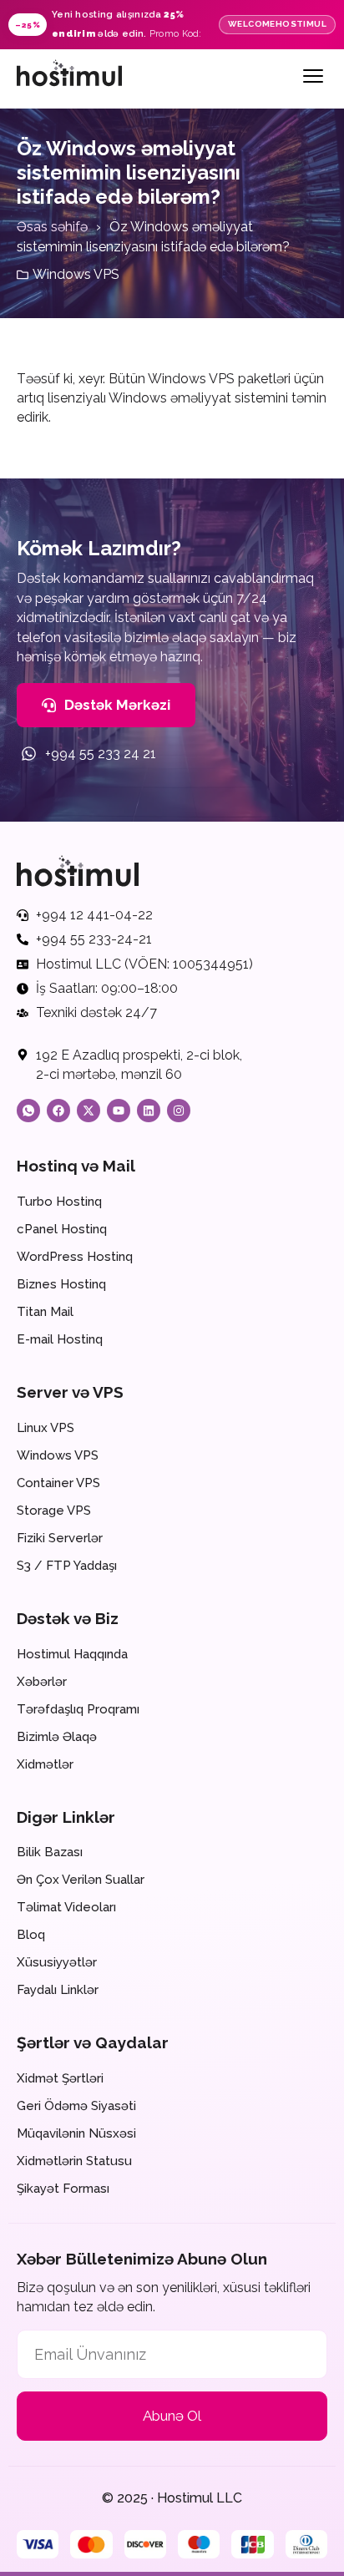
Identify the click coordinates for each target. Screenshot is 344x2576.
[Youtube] (119, 1111)
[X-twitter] (89, 1111)
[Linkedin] (149, 1111)
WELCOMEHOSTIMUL (277, 24)
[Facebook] (58, 1111)
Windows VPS (76, 274)
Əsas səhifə (52, 227)
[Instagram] (179, 1111)
